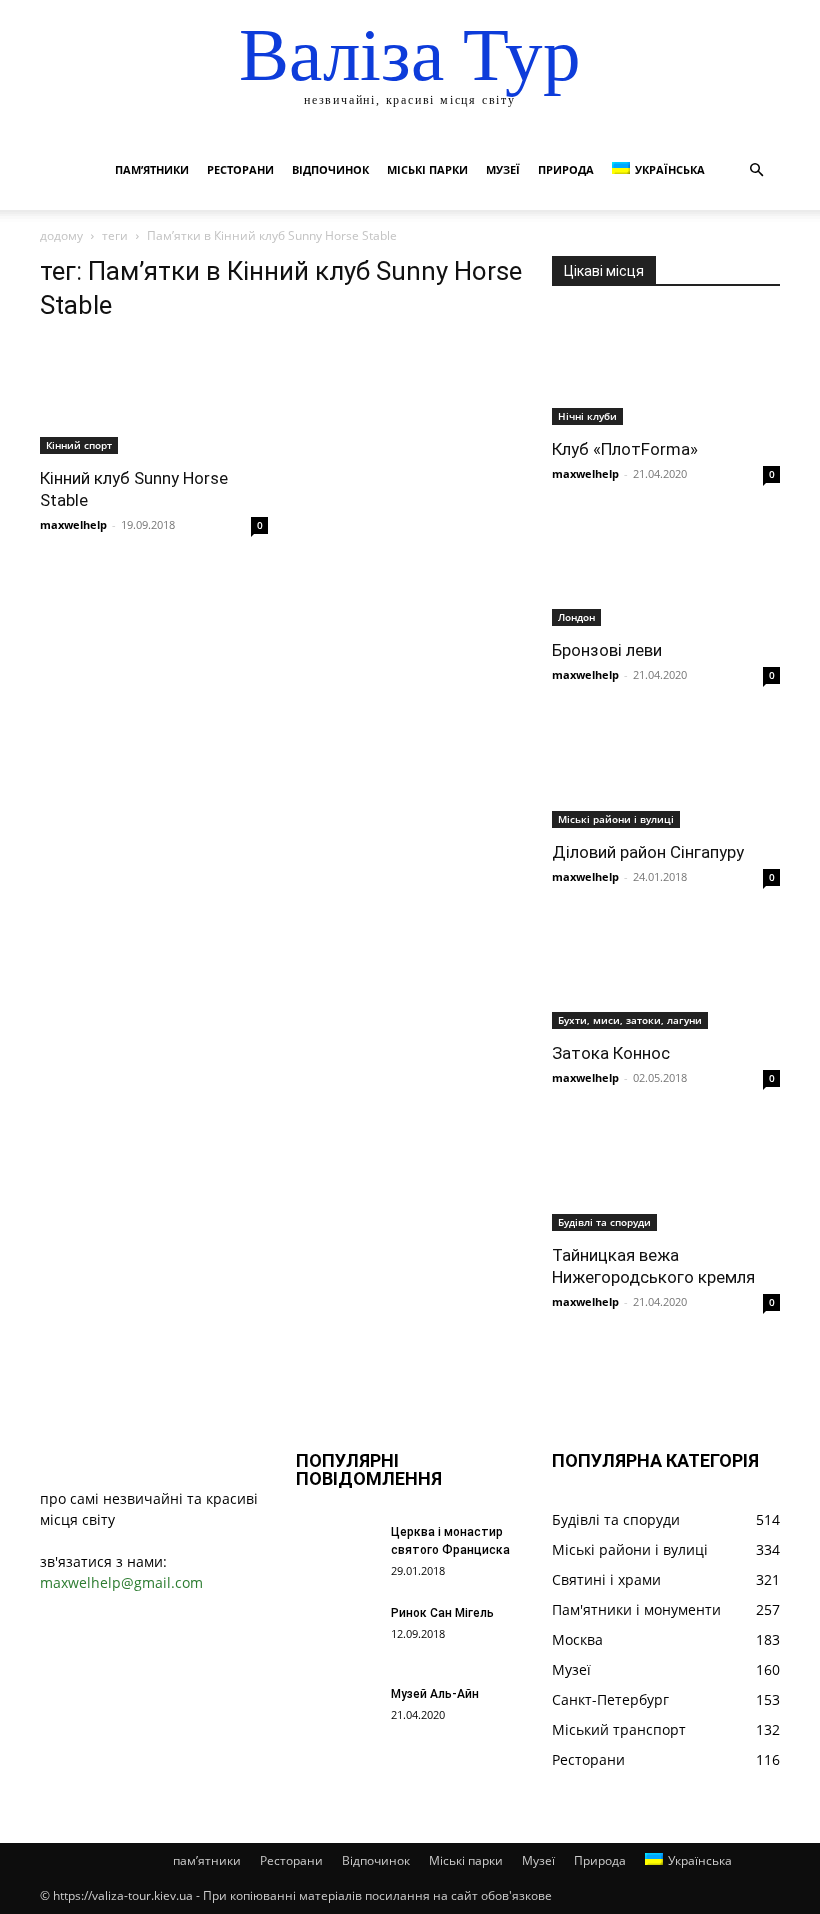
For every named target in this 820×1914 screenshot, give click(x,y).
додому (61, 235)
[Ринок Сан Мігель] (336, 1632)
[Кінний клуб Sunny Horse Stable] (154, 397)
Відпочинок (330, 169)
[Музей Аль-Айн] (336, 1713)
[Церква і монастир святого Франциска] (336, 1551)
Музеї (503, 169)
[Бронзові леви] (666, 570)
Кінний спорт (79, 445)
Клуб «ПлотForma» (625, 449)
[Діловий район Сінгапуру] (666, 771)
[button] (756, 170)
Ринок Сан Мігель (442, 1613)
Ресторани (240, 169)
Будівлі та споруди (604, 1222)
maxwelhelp (73, 524)
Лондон (576, 617)
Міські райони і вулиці (616, 819)
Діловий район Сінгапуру (648, 852)
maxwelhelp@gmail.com (121, 1582)
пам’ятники (152, 169)
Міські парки (427, 169)
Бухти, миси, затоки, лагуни (630, 1020)
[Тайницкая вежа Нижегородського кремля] (666, 1174)
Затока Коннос (611, 1053)
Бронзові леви (607, 650)
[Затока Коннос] (666, 973)
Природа (566, 169)
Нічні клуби (587, 416)
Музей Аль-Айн (435, 1694)
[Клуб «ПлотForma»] (666, 368)
